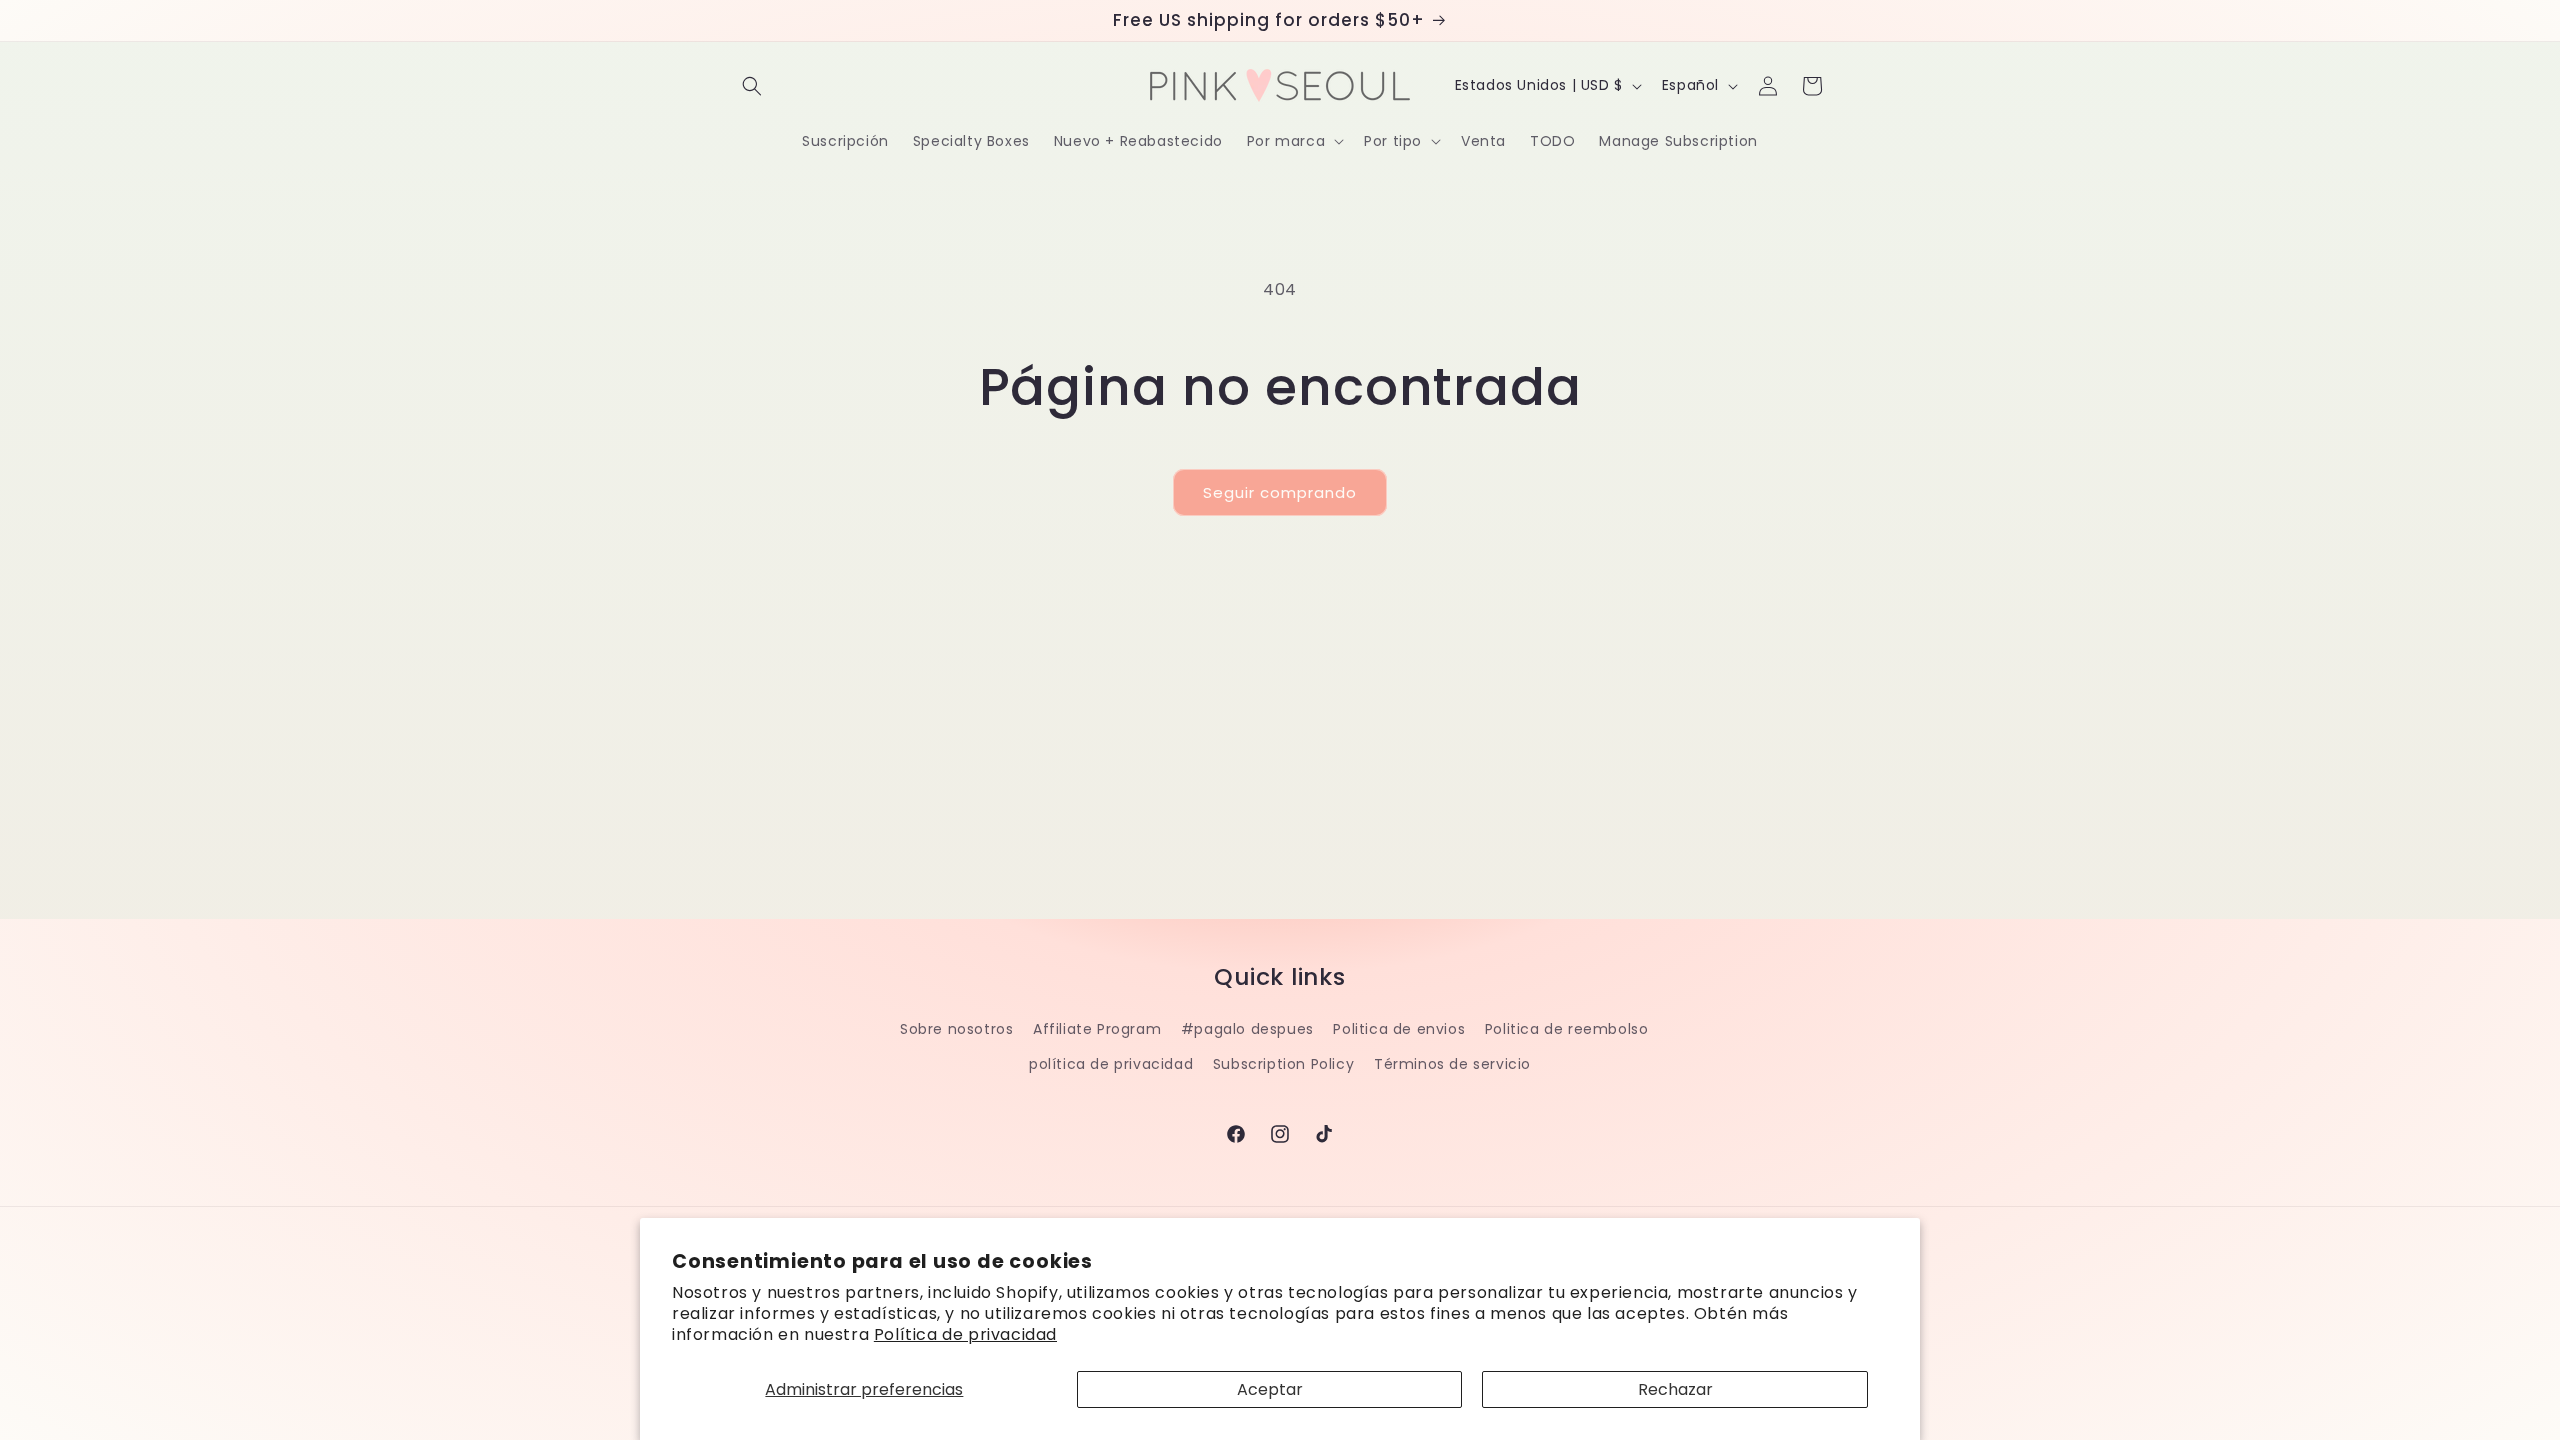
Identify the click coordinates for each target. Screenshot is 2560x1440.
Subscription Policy (1283, 1064)
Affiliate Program (1097, 1029)
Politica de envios (1399, 1029)
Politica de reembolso (1567, 1029)
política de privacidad (1111, 1064)
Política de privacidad (965, 1334)
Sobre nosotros (956, 1029)
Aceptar (1270, 1389)
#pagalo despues (1247, 1029)
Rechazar (1675, 1389)
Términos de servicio (1452, 1064)
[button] (752, 86)
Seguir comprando (1280, 492)
